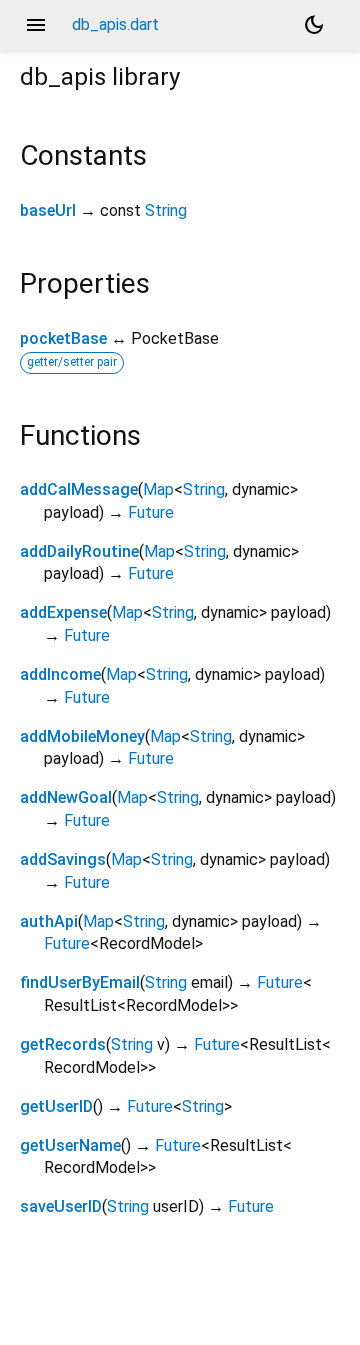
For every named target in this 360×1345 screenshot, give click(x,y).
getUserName (70, 1145)
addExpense (63, 612)
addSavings (63, 859)
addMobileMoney (82, 736)
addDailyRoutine (79, 551)
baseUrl (48, 210)
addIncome (60, 674)
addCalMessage (79, 489)
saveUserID (61, 1206)
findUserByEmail (80, 982)
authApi (49, 921)
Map (158, 489)
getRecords (63, 1044)
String (166, 210)
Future (151, 512)
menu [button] (36, 25)
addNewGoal (66, 797)
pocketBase (63, 338)
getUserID (56, 1106)
